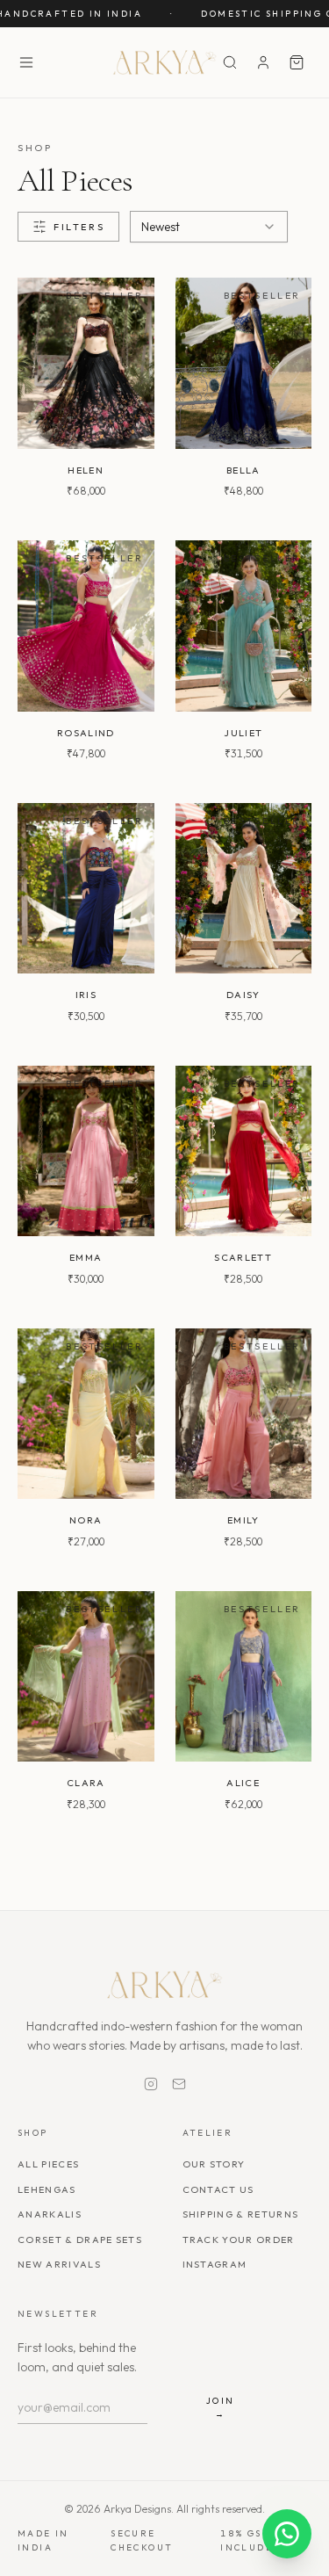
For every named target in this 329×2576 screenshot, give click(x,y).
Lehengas (47, 2189)
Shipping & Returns (241, 2214)
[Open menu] (26, 62)
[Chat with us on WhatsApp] (287, 2534)
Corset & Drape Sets (80, 2240)
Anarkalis (50, 2214)
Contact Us (218, 2189)
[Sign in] (263, 62)
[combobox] (209, 227)
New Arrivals (59, 2264)
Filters (79, 227)
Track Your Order (239, 2240)
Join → (221, 2407)
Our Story (214, 2164)
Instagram (215, 2264)
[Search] (230, 62)
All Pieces (48, 2164)
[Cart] (297, 62)
